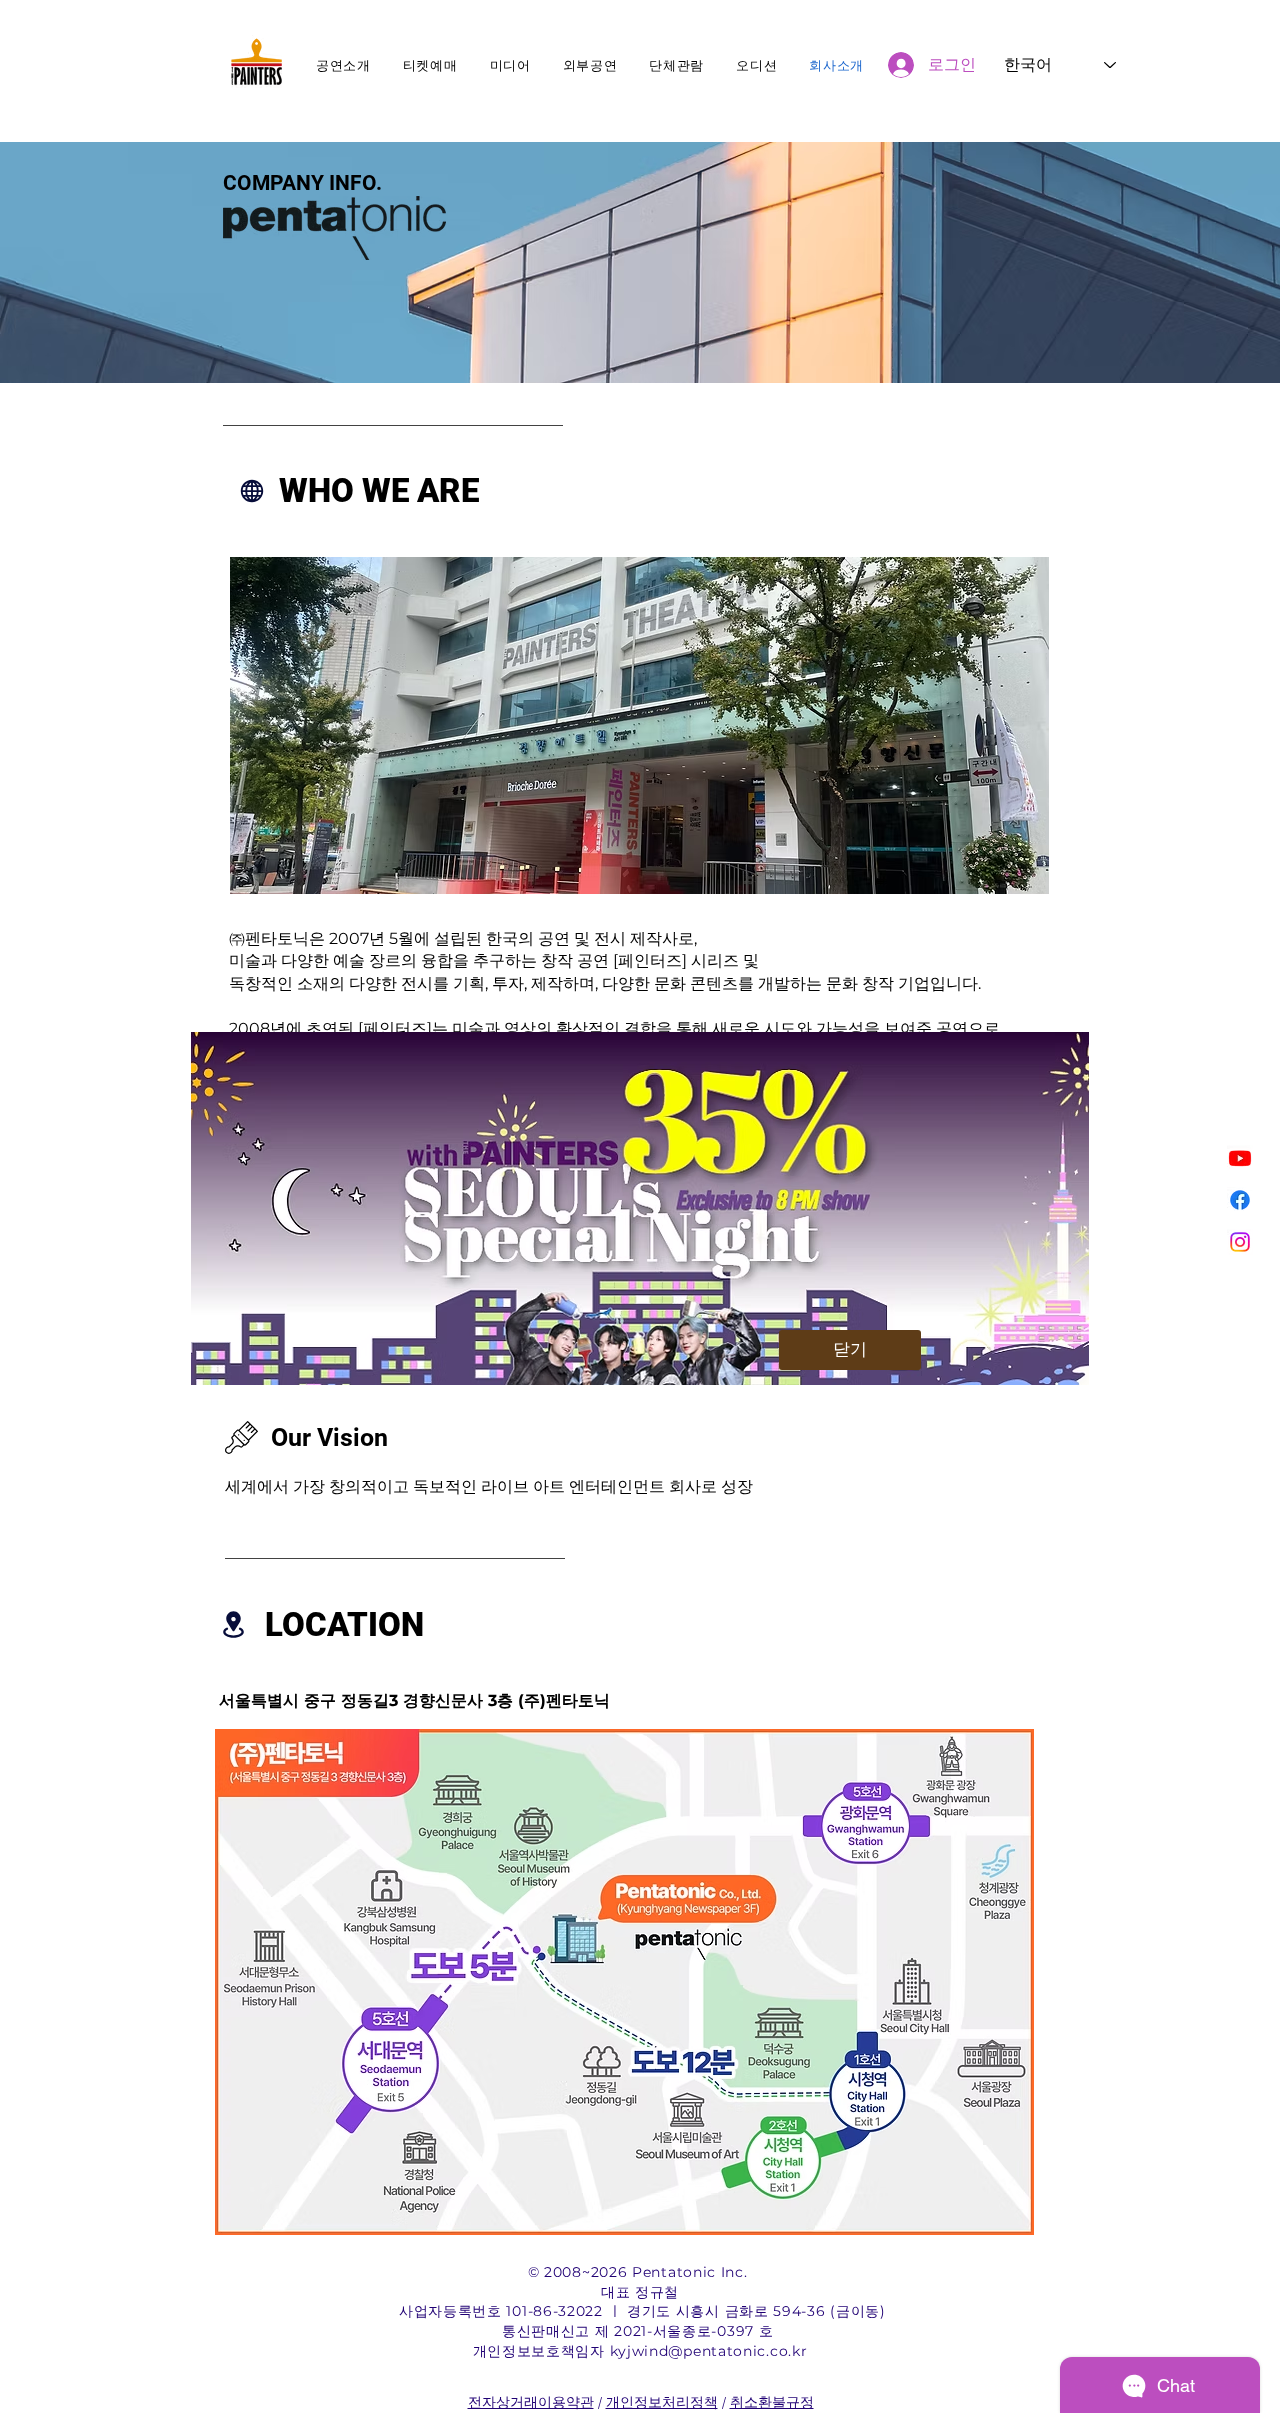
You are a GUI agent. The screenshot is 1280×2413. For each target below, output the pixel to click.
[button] (850, 1350)
